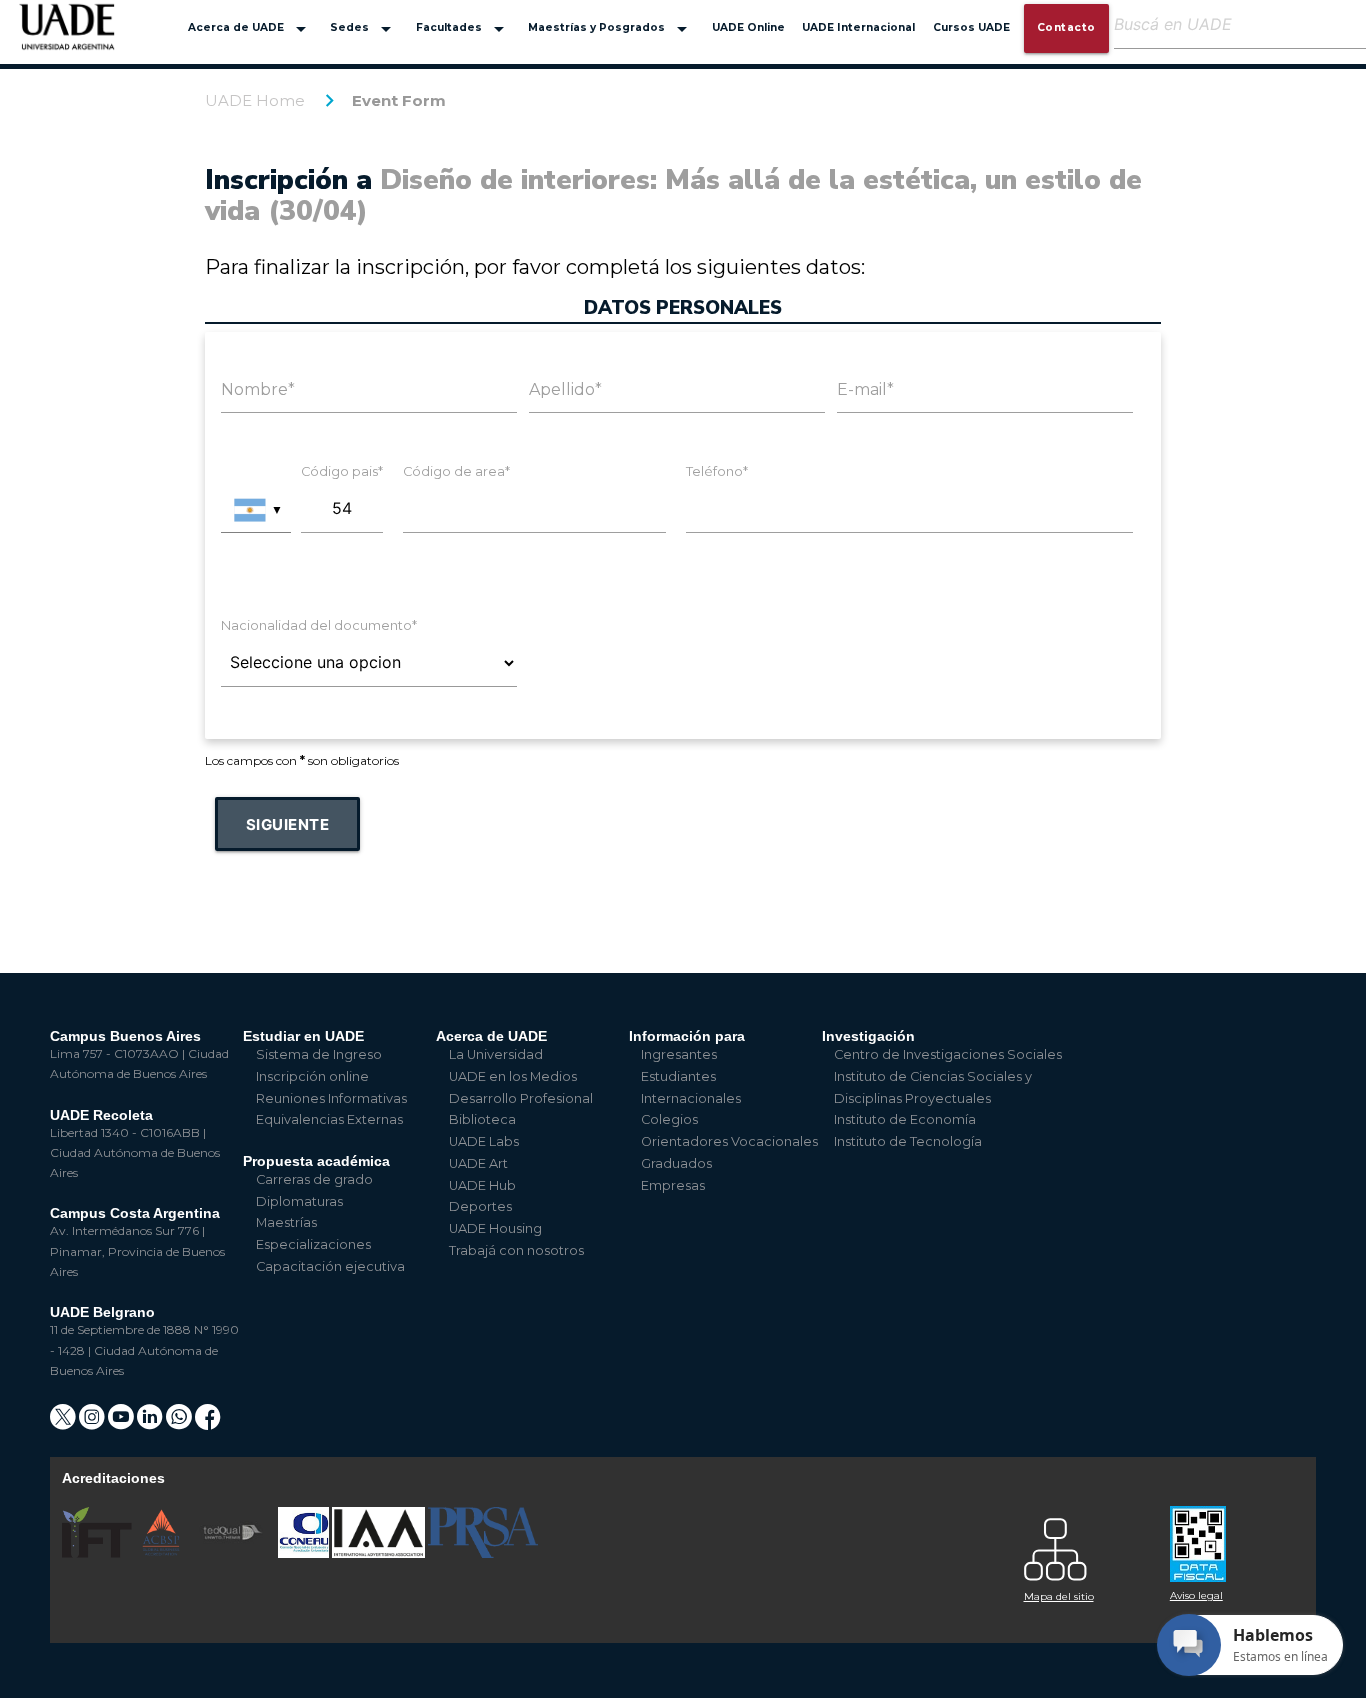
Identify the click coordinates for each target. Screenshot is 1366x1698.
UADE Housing (495, 1228)
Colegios (669, 1119)
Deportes (480, 1206)
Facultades (463, 29)
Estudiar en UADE (303, 1036)
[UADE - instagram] (93, 1423)
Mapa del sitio (1059, 1596)
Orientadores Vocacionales (729, 1141)
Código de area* (456, 471)
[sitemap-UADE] (1085, 1544)
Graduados (676, 1163)
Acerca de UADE (250, 29)
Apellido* (565, 389)
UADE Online (748, 27)
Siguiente (288, 824)
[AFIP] (1231, 1536)
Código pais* (342, 471)
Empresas (673, 1185)
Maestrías (286, 1222)
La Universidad (496, 1054)
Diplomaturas (299, 1201)
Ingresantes (679, 1054)
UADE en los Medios (513, 1076)
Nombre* (258, 389)
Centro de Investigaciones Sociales (948, 1054)
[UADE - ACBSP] (162, 1553)
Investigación (868, 1036)
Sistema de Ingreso (319, 1054)
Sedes (364, 29)
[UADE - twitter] (64, 1423)
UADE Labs (484, 1141)
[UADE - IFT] (98, 1553)
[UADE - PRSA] (483, 1553)
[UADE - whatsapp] (180, 1423)
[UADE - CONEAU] (305, 1553)
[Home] (67, 36)
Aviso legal (1196, 1595)
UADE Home (255, 100)
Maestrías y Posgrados (611, 29)
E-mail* (865, 389)
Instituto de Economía (905, 1119)
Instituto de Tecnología (908, 1141)
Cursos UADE (971, 27)
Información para (687, 1036)
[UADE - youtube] (122, 1423)
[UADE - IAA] (380, 1553)
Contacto (1066, 27)
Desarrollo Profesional (521, 1098)
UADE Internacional (858, 27)
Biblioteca (482, 1119)
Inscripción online (312, 1076)
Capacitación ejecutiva (330, 1266)
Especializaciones (313, 1244)
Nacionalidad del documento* (319, 625)
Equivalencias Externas (329, 1119)
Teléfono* (717, 471)
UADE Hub (482, 1185)
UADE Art (478, 1163)
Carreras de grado (314, 1179)
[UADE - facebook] (208, 1423)
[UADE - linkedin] (151, 1423)
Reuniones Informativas (331, 1098)
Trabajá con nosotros (516, 1250)
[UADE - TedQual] (234, 1553)
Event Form (399, 100)
